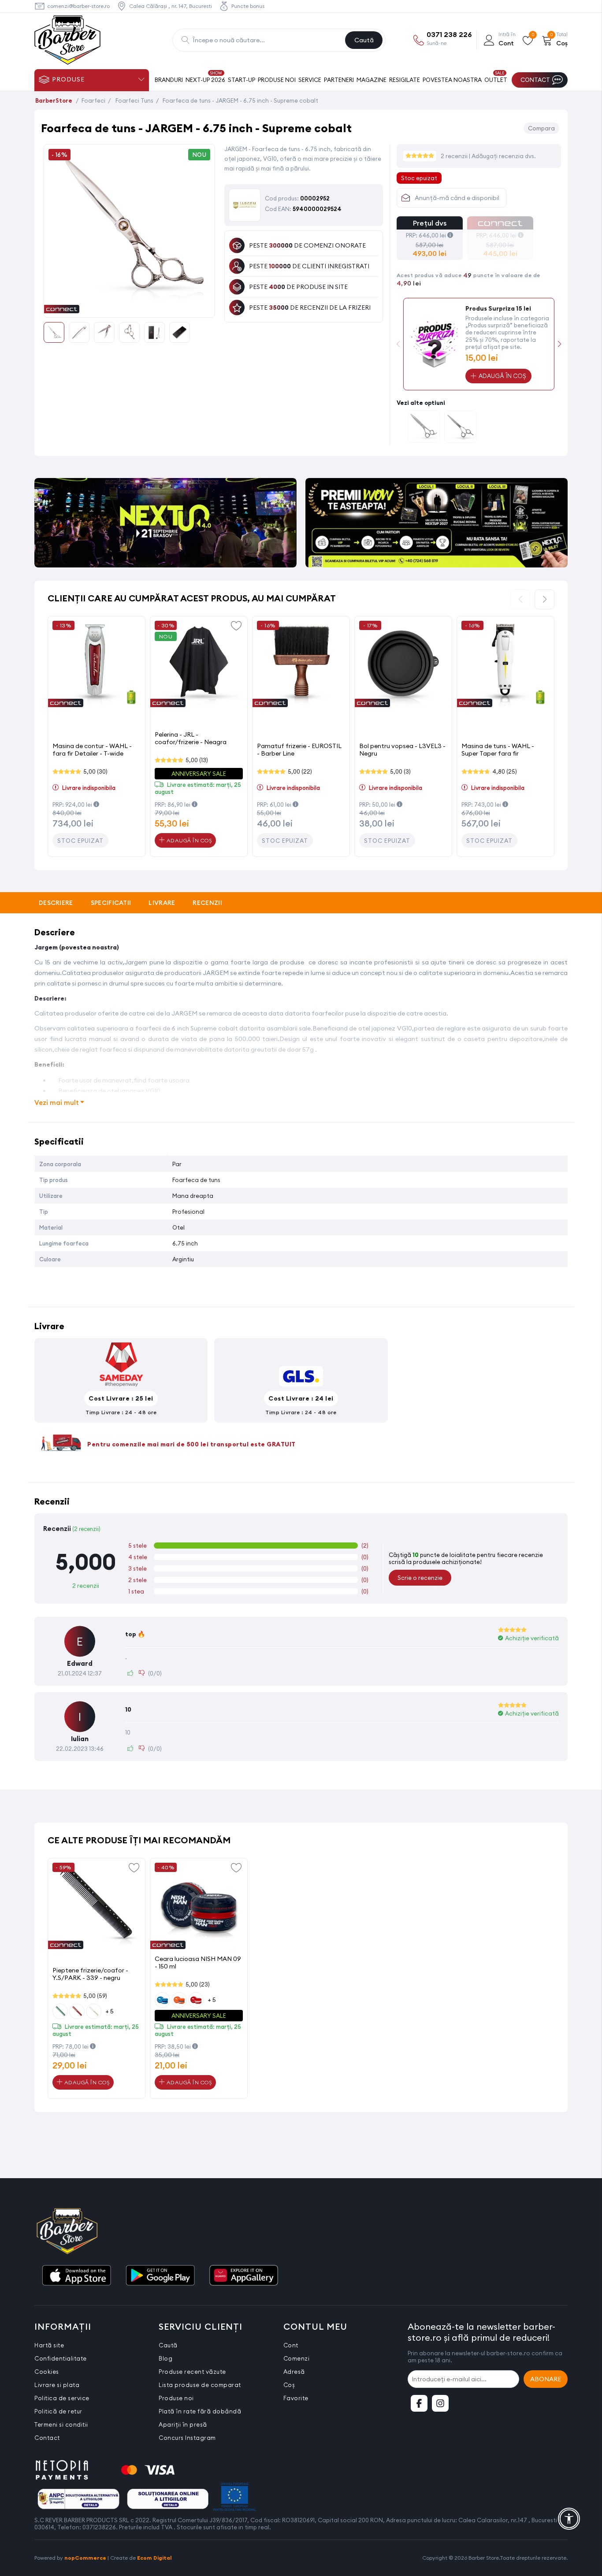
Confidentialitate (61, 2358)
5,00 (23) (198, 1984)
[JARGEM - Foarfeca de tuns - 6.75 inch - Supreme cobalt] (129, 308)
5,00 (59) (95, 1996)
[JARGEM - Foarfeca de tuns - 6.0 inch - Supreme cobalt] (460, 428)
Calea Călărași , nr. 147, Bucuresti (171, 6)
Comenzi (297, 2358)
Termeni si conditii (61, 2424)
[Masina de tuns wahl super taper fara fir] (505, 665)
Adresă (294, 2372)
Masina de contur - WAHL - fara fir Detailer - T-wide (92, 750)
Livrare (162, 903)
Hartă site (49, 2345)
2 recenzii (455, 156)
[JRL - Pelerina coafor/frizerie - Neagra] (199, 665)
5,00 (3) (400, 771)
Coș (289, 2385)
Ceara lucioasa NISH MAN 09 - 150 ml (198, 1963)
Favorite (296, 2398)
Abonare (546, 2379)
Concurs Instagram (187, 2438)
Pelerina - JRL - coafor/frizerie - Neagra (191, 738)
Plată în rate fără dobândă (200, 2411)
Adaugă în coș (188, 840)
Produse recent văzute (192, 2372)
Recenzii (207, 903)
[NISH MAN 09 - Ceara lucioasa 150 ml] (199, 1907)
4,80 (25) (505, 771)
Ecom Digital (154, 2558)
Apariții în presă (183, 2424)
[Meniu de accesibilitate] (569, 2519)
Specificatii (111, 903)
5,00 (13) (197, 760)
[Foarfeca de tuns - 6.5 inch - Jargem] (424, 428)
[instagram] (440, 2403)
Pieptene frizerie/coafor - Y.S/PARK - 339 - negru (90, 1974)
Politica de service (62, 2398)
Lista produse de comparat (200, 2385)
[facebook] (419, 2403)
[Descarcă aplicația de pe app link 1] (76, 2276)
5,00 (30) (95, 771)
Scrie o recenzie (420, 1578)
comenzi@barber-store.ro (78, 6)
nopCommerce (85, 2558)
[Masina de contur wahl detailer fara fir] (97, 665)
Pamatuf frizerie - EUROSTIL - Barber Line (299, 750)
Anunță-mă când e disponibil (457, 198)
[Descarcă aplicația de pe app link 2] (160, 2276)
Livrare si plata (57, 2385)
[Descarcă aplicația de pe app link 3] (244, 2276)
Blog (165, 2358)
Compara (541, 128)
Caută (364, 40)
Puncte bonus (248, 6)
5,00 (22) (300, 771)
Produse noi (176, 2398)
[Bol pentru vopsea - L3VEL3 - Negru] (403, 665)
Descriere (56, 903)
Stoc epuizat (80, 841)
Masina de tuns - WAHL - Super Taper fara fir (498, 750)
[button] (559, 344)
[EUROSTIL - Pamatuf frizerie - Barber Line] (301, 665)
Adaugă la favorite (236, 625)
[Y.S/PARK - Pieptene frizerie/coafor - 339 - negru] (97, 1907)
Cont (291, 2345)
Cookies (47, 2372)
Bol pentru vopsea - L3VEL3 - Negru (402, 750)
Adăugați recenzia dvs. (504, 156)
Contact (47, 2438)
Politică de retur (58, 2411)
